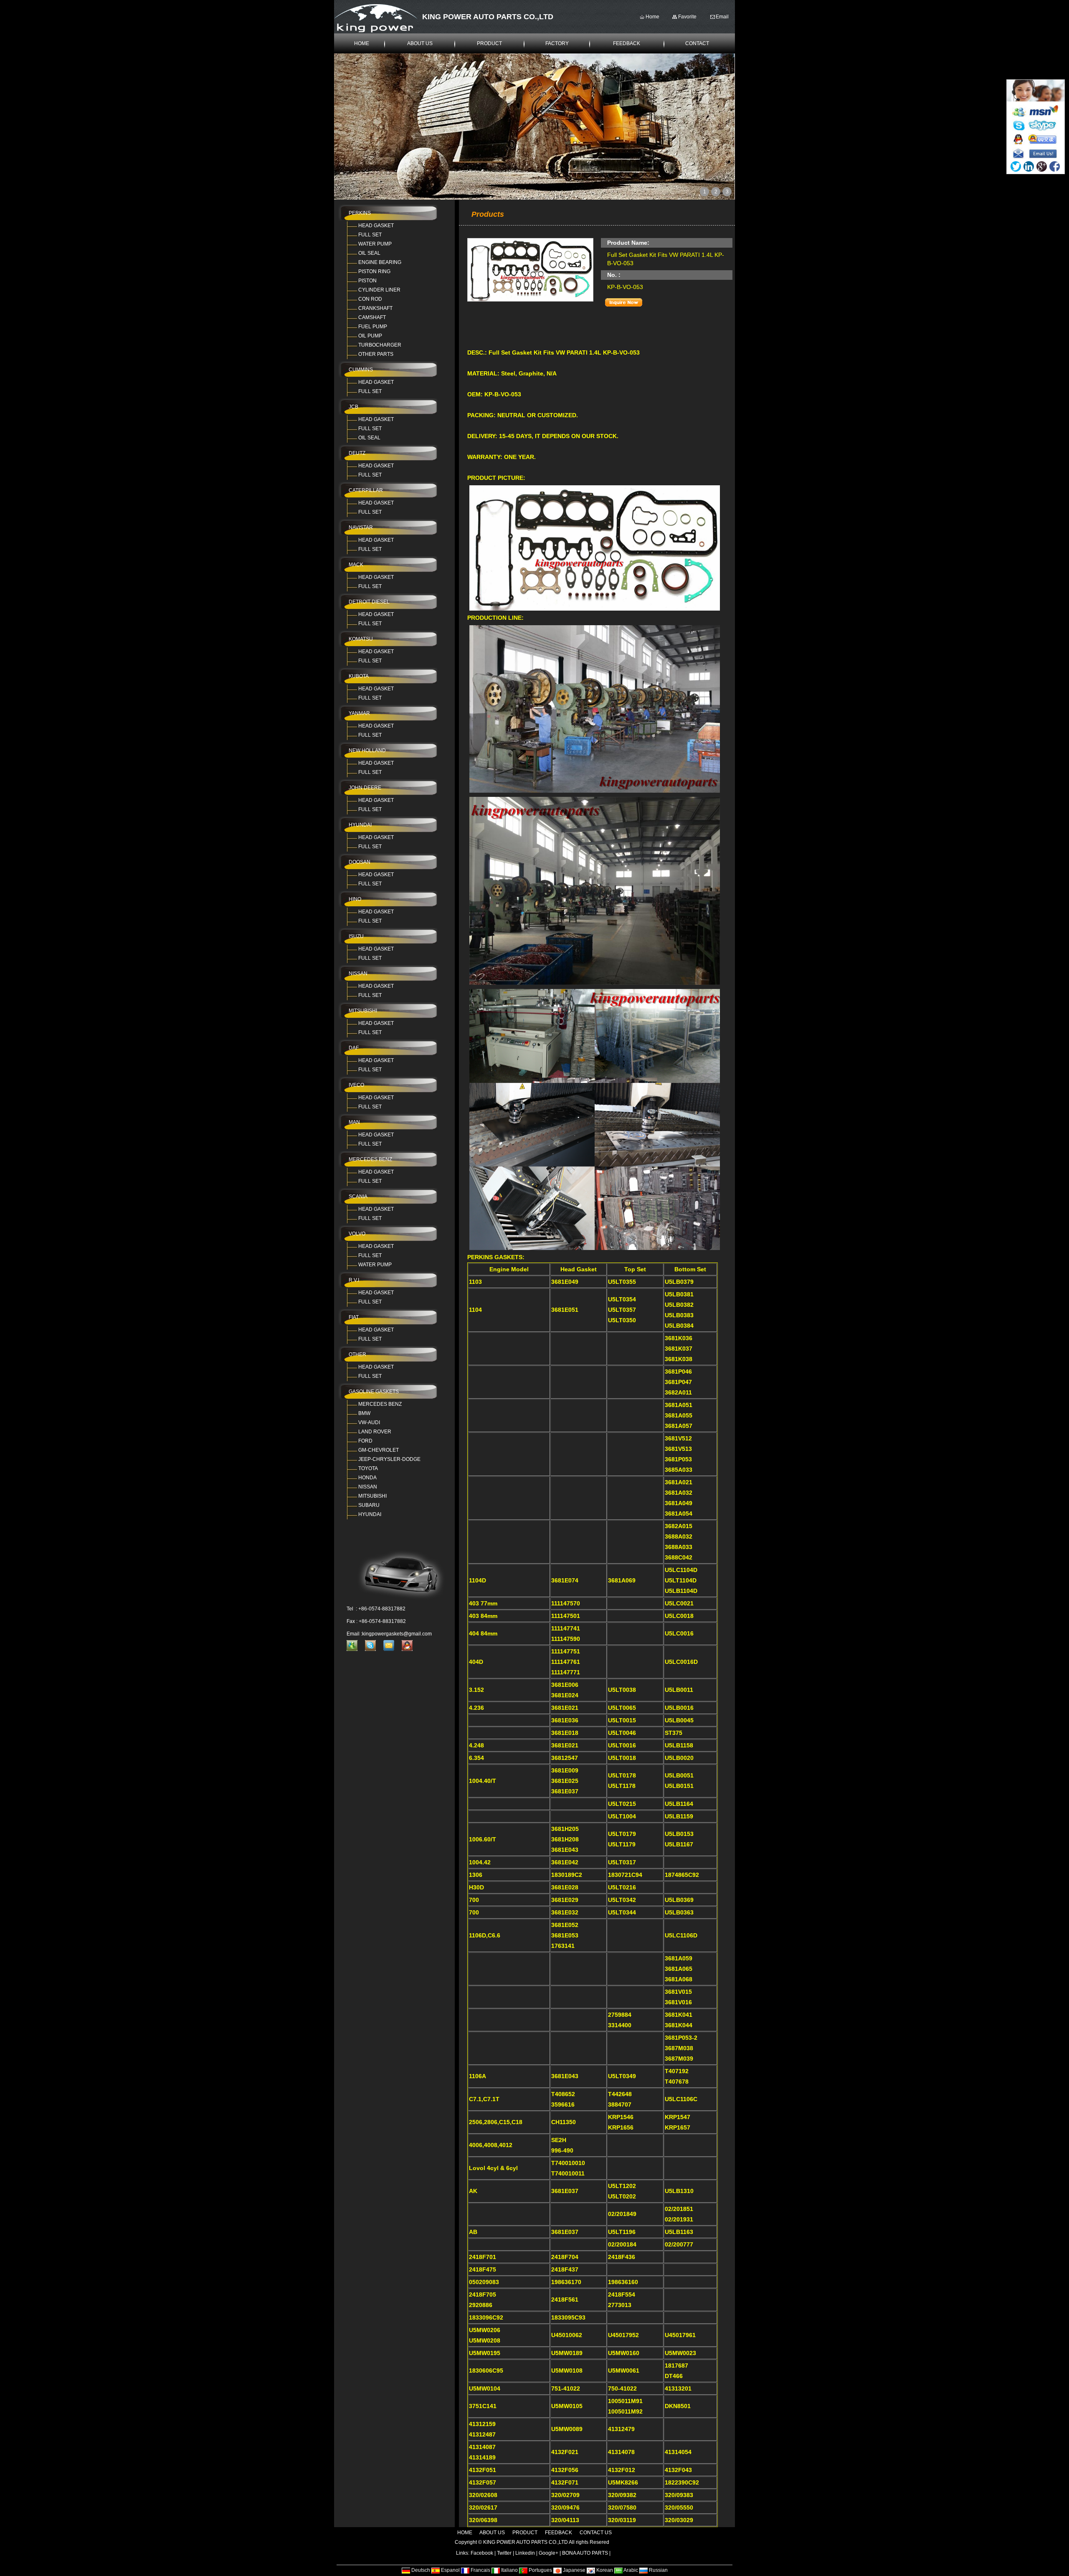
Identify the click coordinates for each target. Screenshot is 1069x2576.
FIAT (354, 1317)
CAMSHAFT (372, 317)
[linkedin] (1029, 166)
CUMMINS (361, 370)
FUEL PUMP (373, 327)
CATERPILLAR (366, 490)
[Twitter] (1016, 166)
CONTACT (697, 43)
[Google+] (1042, 166)
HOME (362, 43)
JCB (353, 407)
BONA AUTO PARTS (585, 2553)
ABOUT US (420, 43)
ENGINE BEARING (380, 262)
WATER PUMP (375, 244)
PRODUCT (489, 43)
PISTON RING (374, 271)
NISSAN (358, 974)
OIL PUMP (370, 336)
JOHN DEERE (365, 788)
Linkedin (525, 2553)
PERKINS (360, 213)
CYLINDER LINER (379, 290)
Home (652, 17)
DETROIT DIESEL (369, 602)
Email (722, 17)
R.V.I (354, 1280)
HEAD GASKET (376, 226)
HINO (355, 899)
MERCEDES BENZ (370, 1159)
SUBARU (369, 1505)
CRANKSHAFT (375, 308)
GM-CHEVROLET (379, 1450)
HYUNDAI (360, 825)
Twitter (504, 2553)
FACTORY (557, 43)
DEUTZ (357, 453)
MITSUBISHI (363, 1011)
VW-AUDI (369, 1422)
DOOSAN (360, 862)
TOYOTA (368, 1468)
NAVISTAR (361, 527)
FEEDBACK (627, 43)
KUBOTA (359, 676)
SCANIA (358, 1197)
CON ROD (370, 299)
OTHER (357, 1354)
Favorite (687, 17)
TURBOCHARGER (380, 345)
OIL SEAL (369, 253)
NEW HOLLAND (367, 750)
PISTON (367, 281)
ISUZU (356, 936)
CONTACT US (596, 2533)
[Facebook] (1055, 166)
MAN (354, 1122)
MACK (356, 565)
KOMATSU (361, 639)
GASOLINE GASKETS (374, 1392)
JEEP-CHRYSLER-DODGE (389, 1459)
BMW (364, 1413)
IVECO (356, 1085)
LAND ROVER (375, 1432)
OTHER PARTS (376, 354)
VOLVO (357, 1234)
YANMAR (359, 713)
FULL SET (370, 235)
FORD (365, 1441)
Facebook (482, 2553)
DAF (354, 1048)
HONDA (367, 1478)
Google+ (548, 2553)
